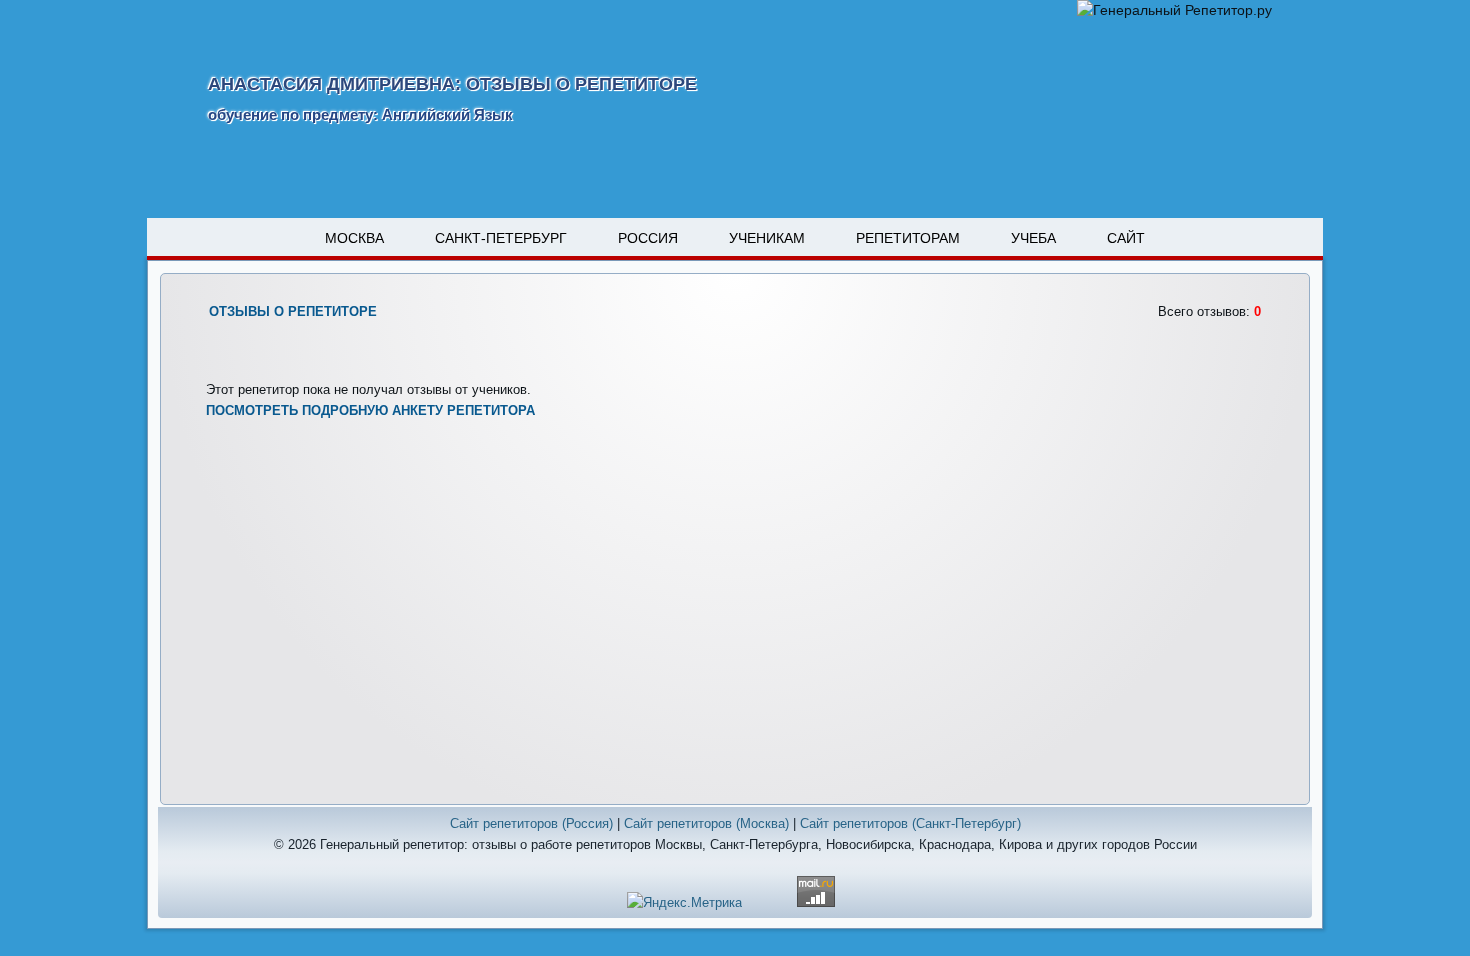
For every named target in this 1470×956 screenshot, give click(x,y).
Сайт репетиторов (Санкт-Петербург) (910, 823)
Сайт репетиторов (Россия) (531, 823)
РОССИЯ (648, 238)
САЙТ (1126, 238)
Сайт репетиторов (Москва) (706, 823)
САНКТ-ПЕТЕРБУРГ (501, 238)
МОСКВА (354, 238)
